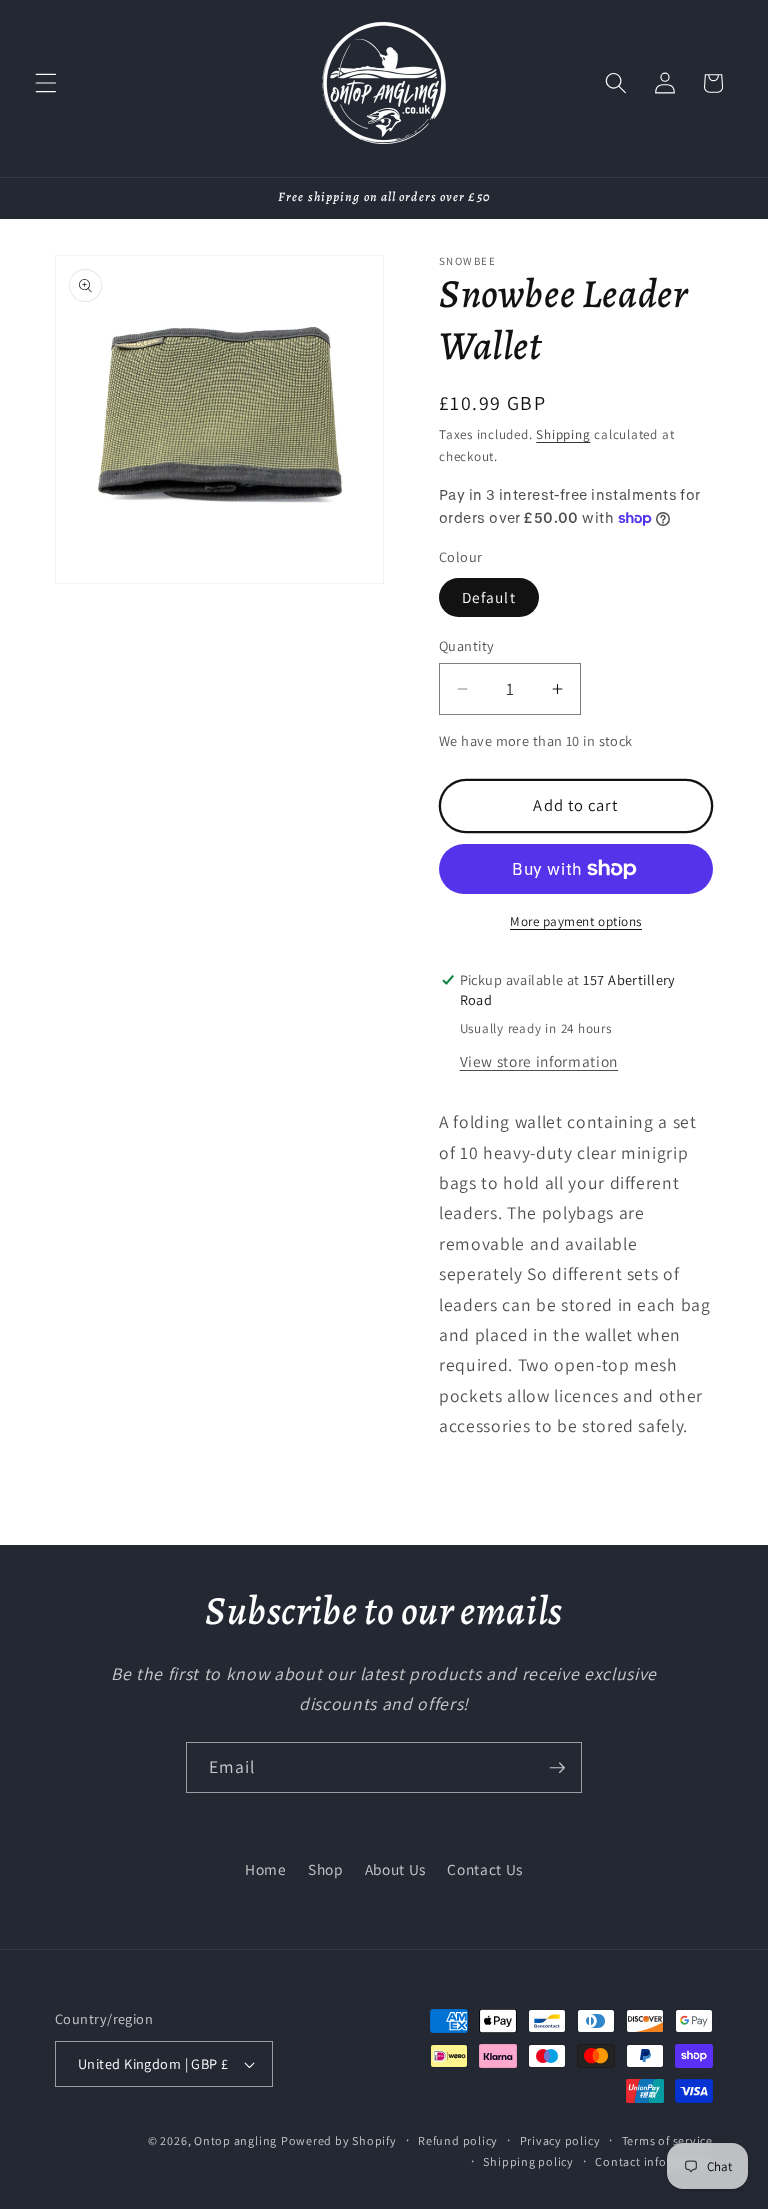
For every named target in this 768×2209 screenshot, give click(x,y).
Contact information (654, 2161)
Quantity (467, 645)
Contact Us (485, 1869)
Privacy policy (560, 2140)
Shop (326, 1869)
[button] (46, 83)
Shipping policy (528, 2161)
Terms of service (667, 2140)
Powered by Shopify (339, 2140)
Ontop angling (235, 2140)
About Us (395, 1869)
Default (489, 597)
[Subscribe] (557, 1768)
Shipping (563, 434)
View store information (539, 1061)
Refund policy (458, 2140)
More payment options (576, 921)
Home (266, 1869)
